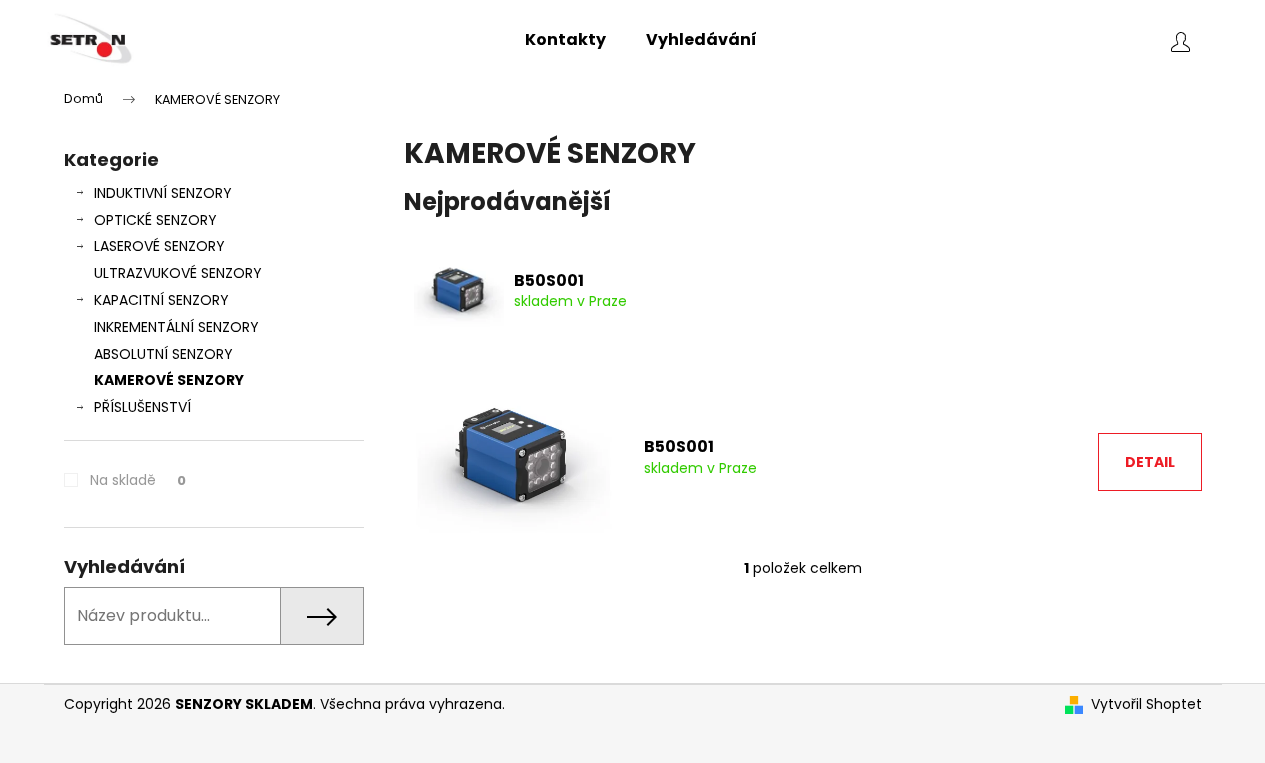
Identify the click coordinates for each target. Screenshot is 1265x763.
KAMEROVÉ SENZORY (169, 380)
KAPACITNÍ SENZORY (161, 300)
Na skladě (138, 480)
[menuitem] (565, 40)
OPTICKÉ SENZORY (155, 220)
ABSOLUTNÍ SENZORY (163, 354)
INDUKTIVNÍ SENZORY (163, 193)
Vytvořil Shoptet (1146, 704)
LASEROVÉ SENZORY (159, 246)
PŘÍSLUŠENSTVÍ (142, 407)
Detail (1150, 462)
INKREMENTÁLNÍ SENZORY (176, 327)
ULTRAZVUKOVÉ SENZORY (178, 273)
